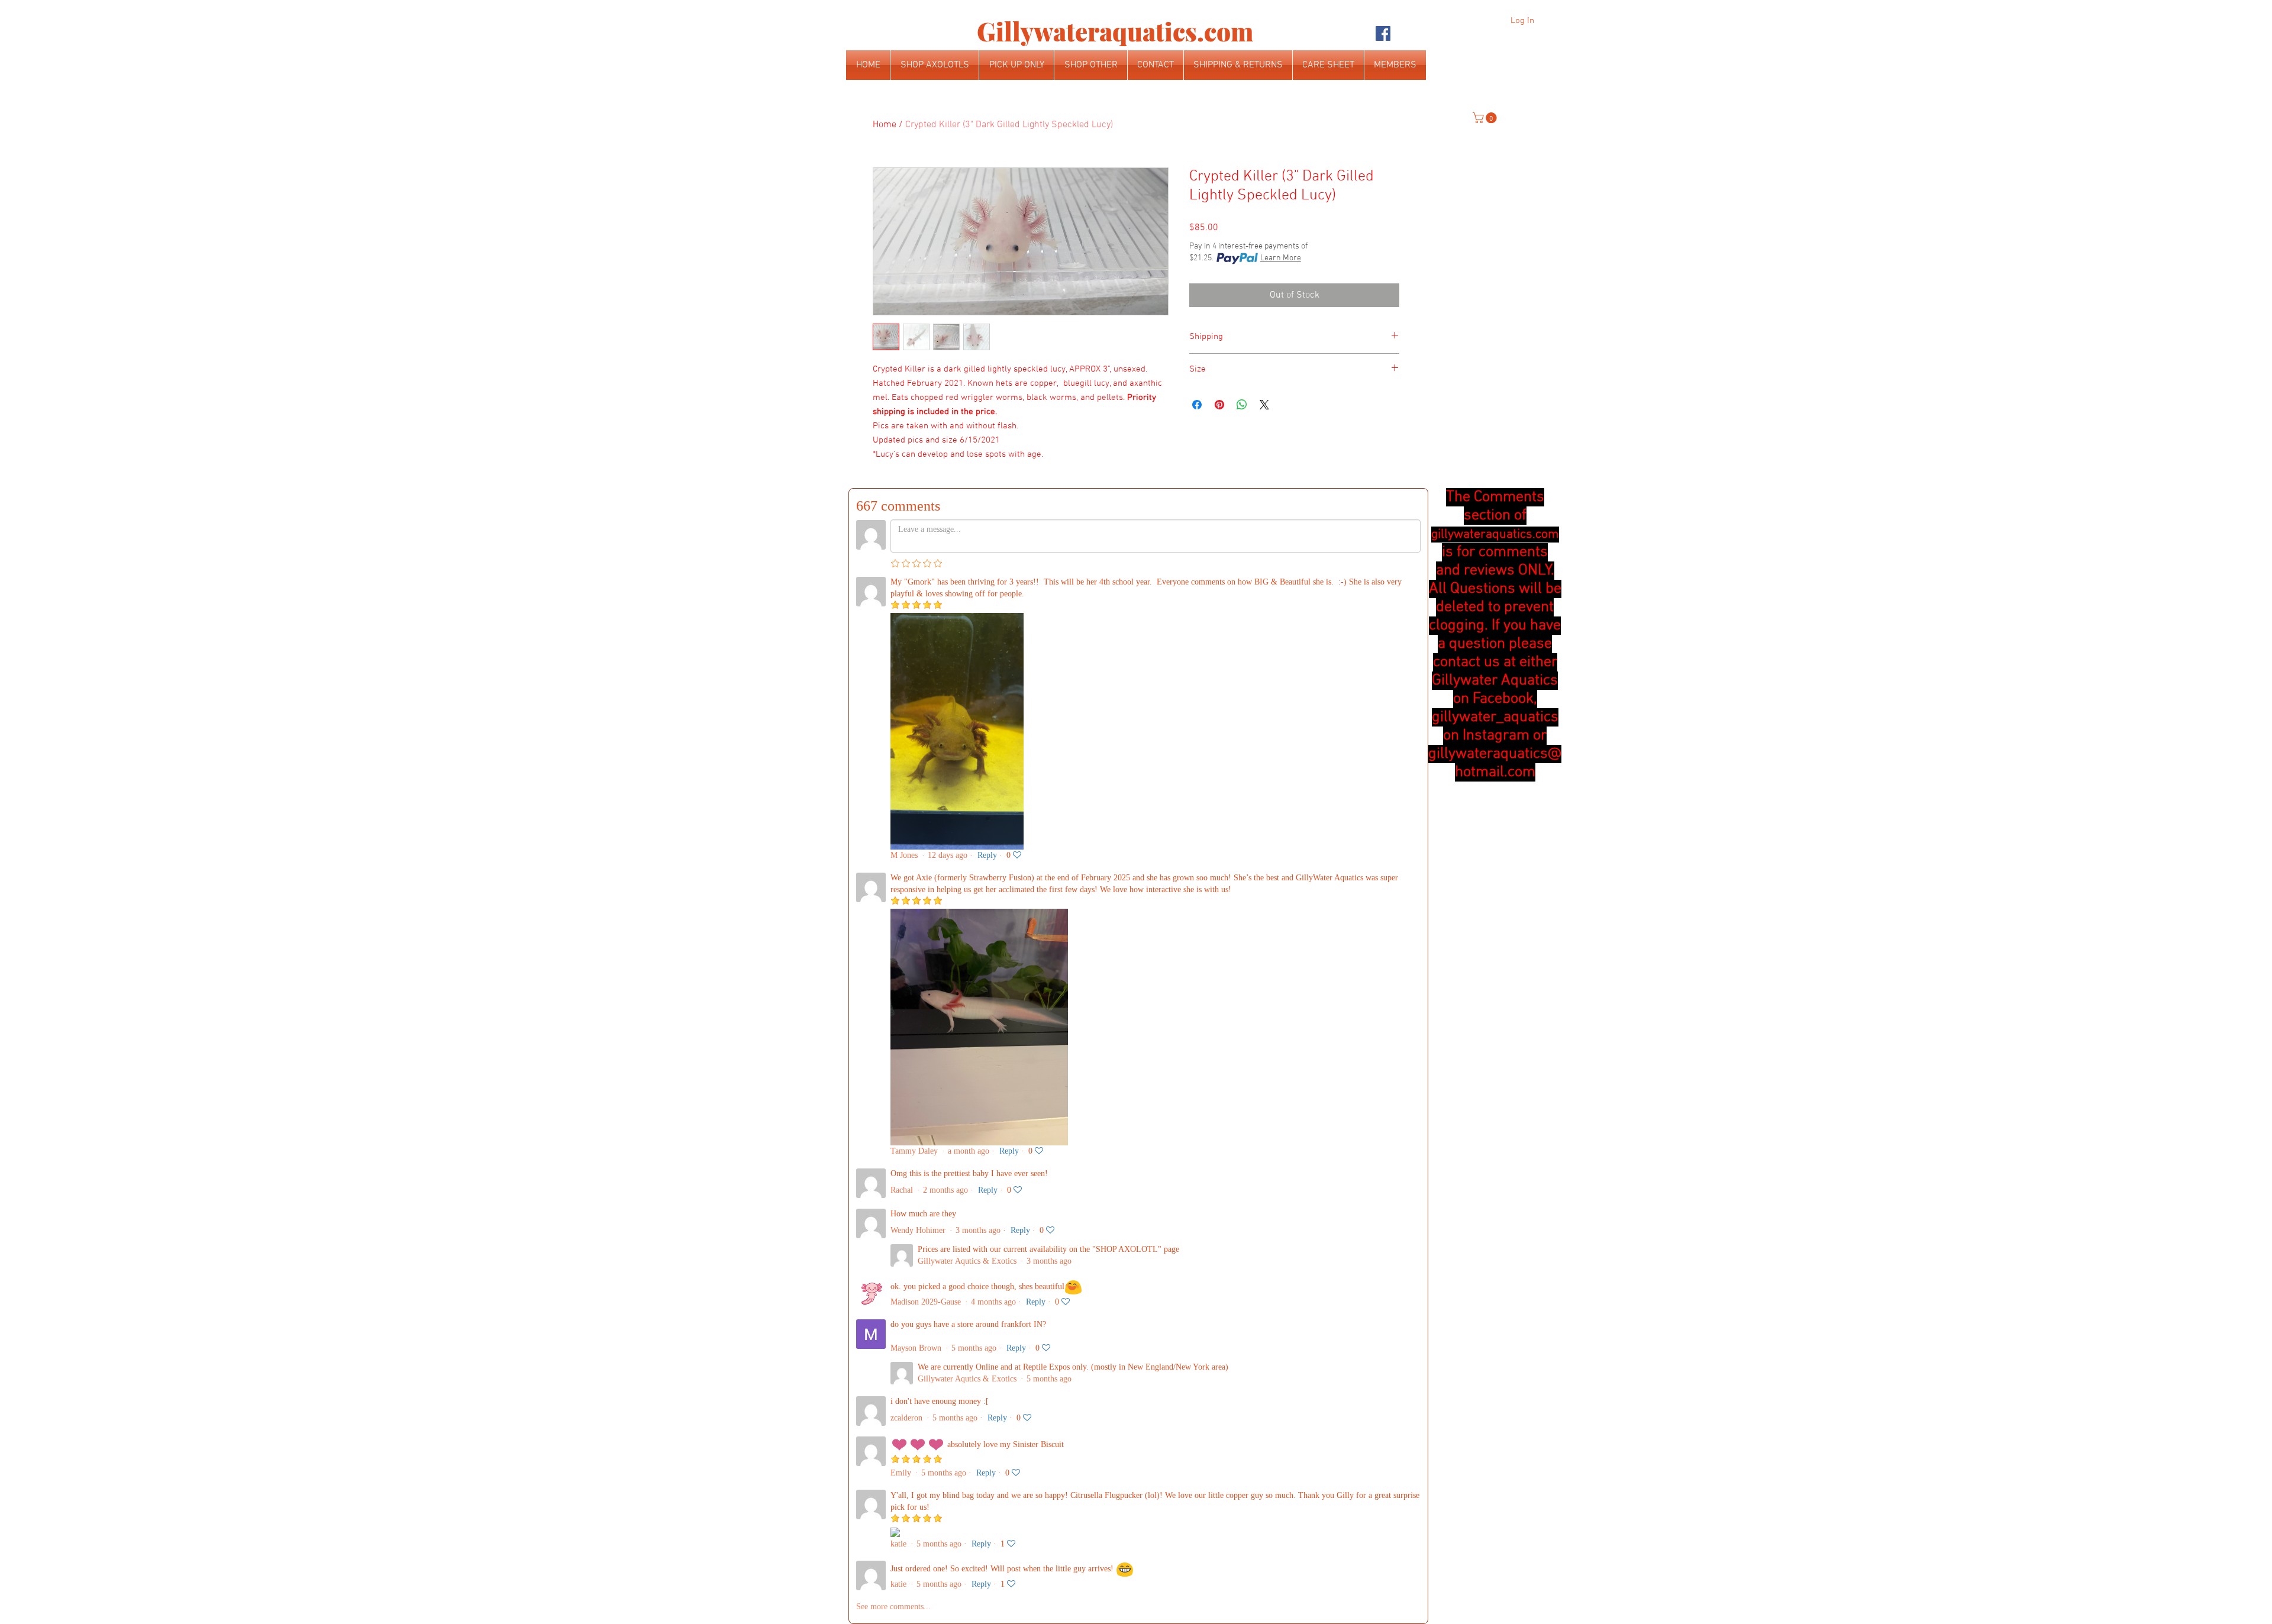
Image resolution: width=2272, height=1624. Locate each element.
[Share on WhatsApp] (1242, 405)
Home (885, 125)
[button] (1486, 118)
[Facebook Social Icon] (1383, 33)
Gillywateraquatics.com (1115, 31)
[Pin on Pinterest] (1219, 405)
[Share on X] (1264, 405)
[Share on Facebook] (1197, 405)
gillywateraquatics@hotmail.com (1495, 763)
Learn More (1281, 258)
